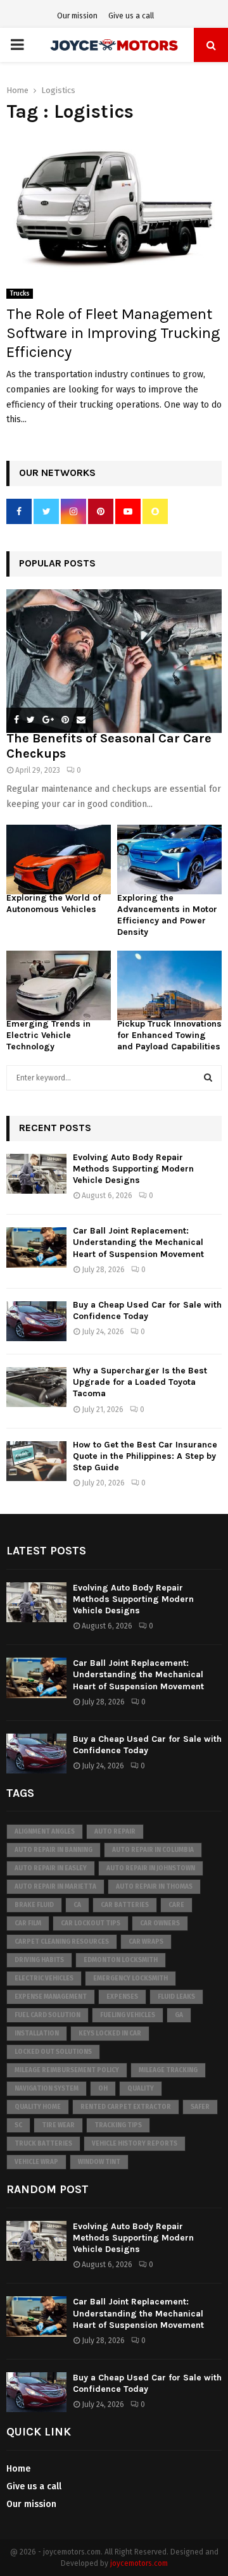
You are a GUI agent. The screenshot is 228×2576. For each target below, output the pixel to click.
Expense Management (51, 1997)
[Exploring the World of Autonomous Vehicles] (59, 860)
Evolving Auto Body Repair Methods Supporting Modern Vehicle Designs (133, 1169)
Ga (179, 2015)
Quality (141, 2089)
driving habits (39, 1960)
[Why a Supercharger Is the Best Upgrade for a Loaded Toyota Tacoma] (36, 1387)
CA (77, 1905)
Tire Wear (58, 2125)
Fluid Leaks (176, 1997)
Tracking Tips (118, 2125)
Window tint (99, 2162)
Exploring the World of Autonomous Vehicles (54, 903)
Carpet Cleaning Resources (62, 1942)
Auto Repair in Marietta (55, 1887)
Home (18, 2469)
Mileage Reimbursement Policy (67, 2070)
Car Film (28, 1923)
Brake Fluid (34, 1905)
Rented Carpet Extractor (126, 2107)
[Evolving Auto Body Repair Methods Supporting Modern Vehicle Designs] (36, 1174)
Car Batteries (125, 1905)
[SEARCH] (208, 1078)
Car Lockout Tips (91, 1923)
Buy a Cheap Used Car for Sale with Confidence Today (147, 1310)
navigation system (47, 2089)
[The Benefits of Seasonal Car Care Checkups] (114, 661)
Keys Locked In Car (110, 2034)
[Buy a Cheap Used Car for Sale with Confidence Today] (36, 1321)
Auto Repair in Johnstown (151, 1868)
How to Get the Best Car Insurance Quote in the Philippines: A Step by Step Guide (145, 1456)
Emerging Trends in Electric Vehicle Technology (48, 1035)
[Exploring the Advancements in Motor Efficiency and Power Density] (169, 860)
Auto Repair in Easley (51, 1868)
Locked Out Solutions (53, 2052)
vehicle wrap (36, 2162)
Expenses (122, 1997)
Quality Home (38, 2107)
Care (176, 1905)
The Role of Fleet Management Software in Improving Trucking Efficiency (113, 333)
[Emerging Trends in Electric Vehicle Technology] (59, 985)
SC (18, 2125)
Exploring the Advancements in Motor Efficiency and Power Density (167, 915)
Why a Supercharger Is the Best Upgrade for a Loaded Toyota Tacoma (140, 1382)
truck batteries (43, 2144)
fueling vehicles (128, 2015)
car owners (160, 1923)
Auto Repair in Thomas (154, 1887)
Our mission (77, 16)
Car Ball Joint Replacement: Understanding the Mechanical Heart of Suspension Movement (138, 1242)
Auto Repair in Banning (54, 1850)
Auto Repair (115, 1832)
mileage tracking (168, 2070)
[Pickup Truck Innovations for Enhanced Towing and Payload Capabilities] (169, 985)
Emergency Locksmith (130, 1979)
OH (103, 2089)
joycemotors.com (139, 2563)
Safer (200, 2107)
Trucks (20, 294)
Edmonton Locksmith (121, 1960)
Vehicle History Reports (135, 2144)
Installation (37, 2034)
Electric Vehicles (44, 1979)
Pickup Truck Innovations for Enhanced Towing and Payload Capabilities (169, 1035)
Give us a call (131, 16)
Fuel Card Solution (47, 2015)
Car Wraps (146, 1942)
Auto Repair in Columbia (153, 1850)
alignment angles (45, 1832)
